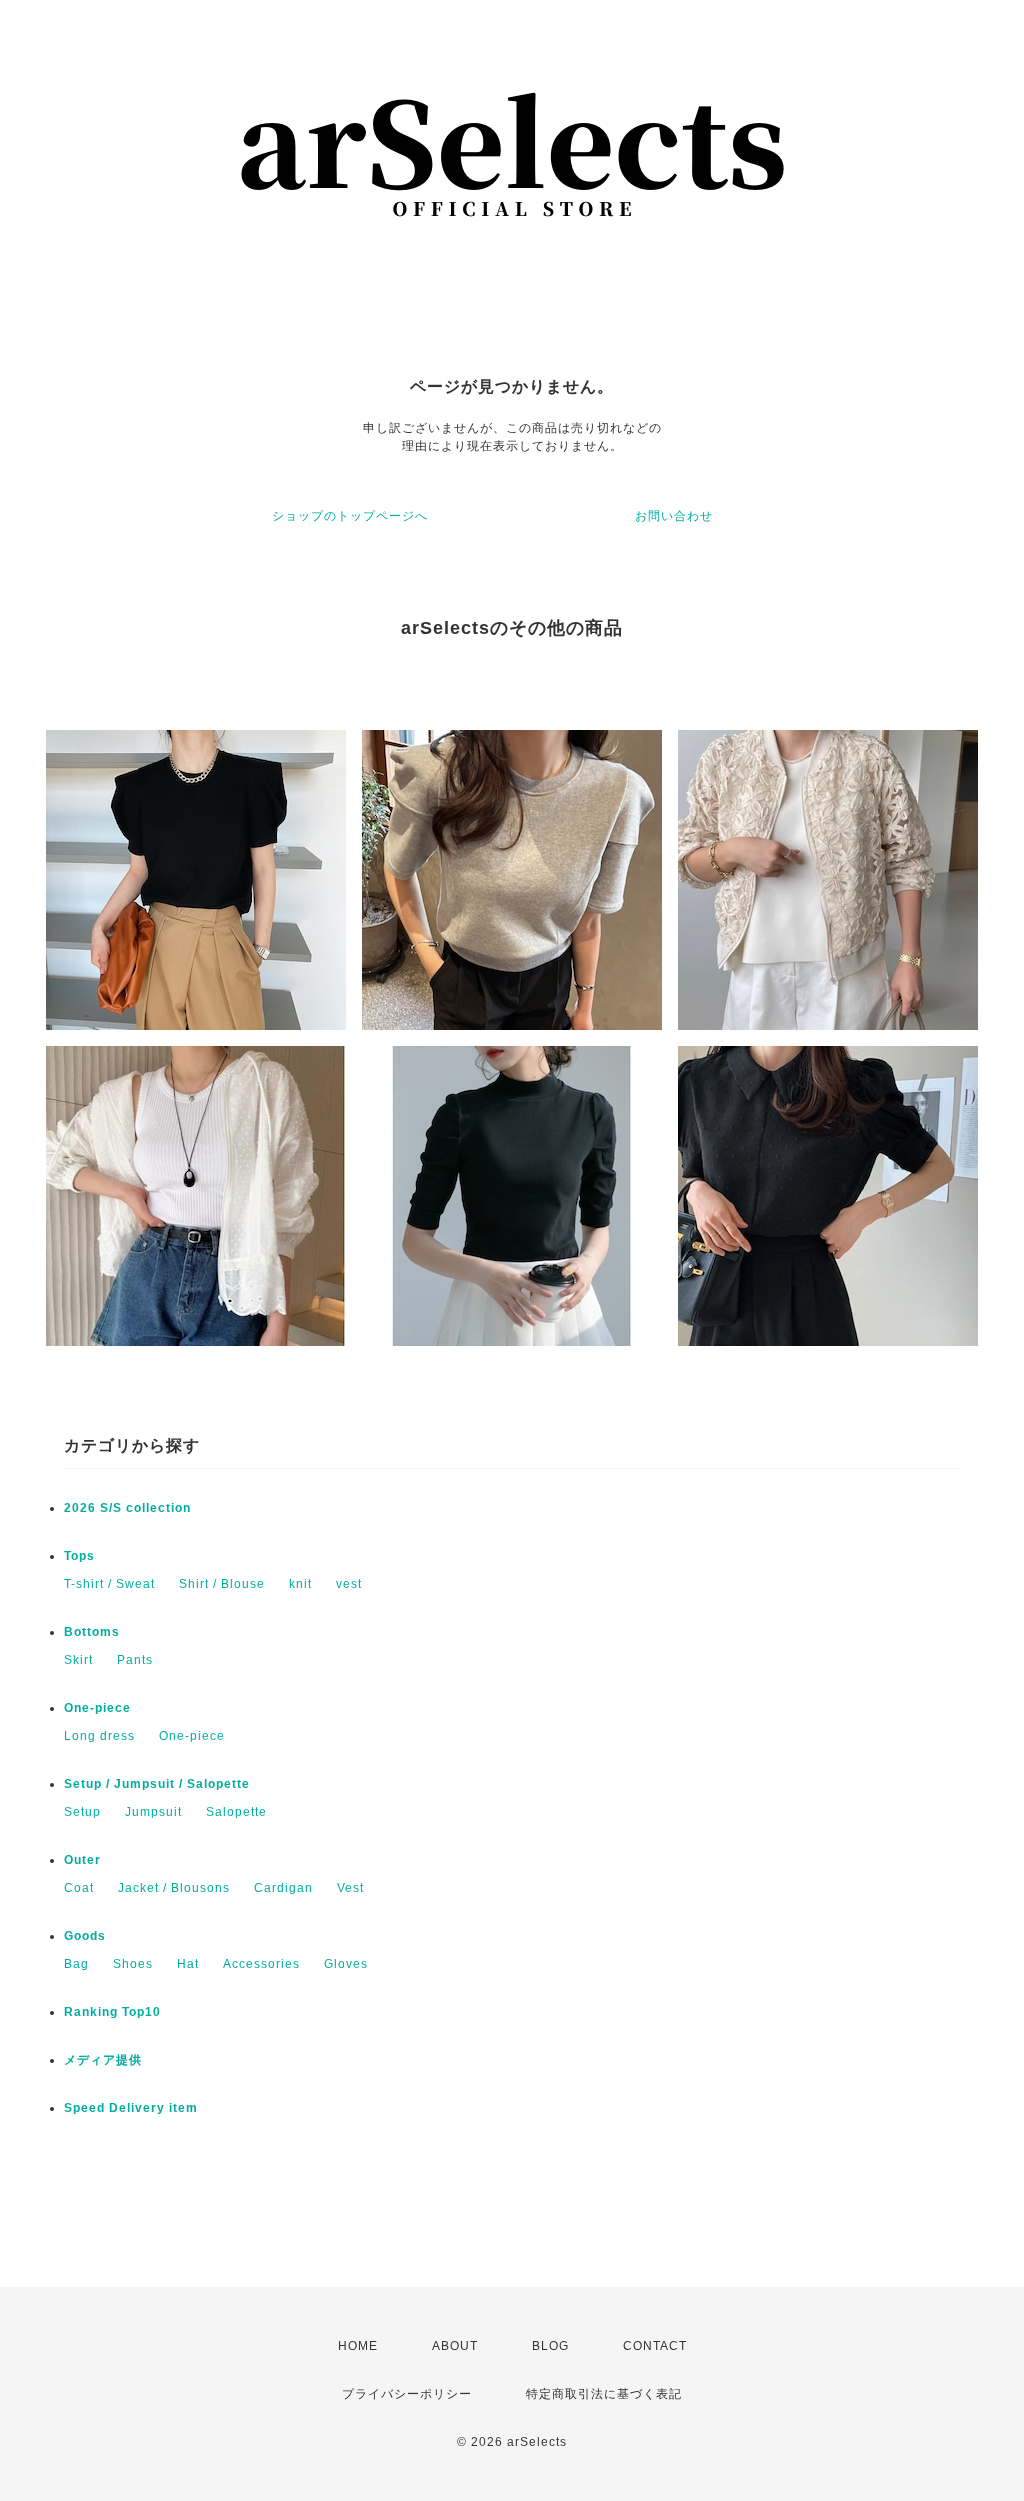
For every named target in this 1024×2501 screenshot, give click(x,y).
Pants (135, 1660)
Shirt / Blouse (222, 1584)
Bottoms (92, 1632)
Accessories (261, 1964)
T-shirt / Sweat (109, 1584)
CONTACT (655, 2346)
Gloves (346, 1964)
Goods (85, 1936)
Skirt (78, 1660)
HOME (358, 2346)
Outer (82, 1860)
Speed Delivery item (131, 2108)
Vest (350, 1888)
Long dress (99, 1736)
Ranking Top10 (112, 2012)
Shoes (133, 1964)
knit (300, 1584)
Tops (79, 1556)
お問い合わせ (674, 516)
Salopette (236, 1812)
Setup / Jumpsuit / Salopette (157, 1784)
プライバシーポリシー (407, 2394)
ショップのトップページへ (350, 516)
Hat (188, 1964)
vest (349, 1584)
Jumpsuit (153, 1812)
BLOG (550, 2346)
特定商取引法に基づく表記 (604, 2394)
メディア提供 (103, 2060)
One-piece (97, 1708)
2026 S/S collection (127, 1508)
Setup (82, 1812)
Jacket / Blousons (174, 1888)
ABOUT (455, 2346)
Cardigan (283, 1888)
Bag (76, 1964)
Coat (79, 1888)
